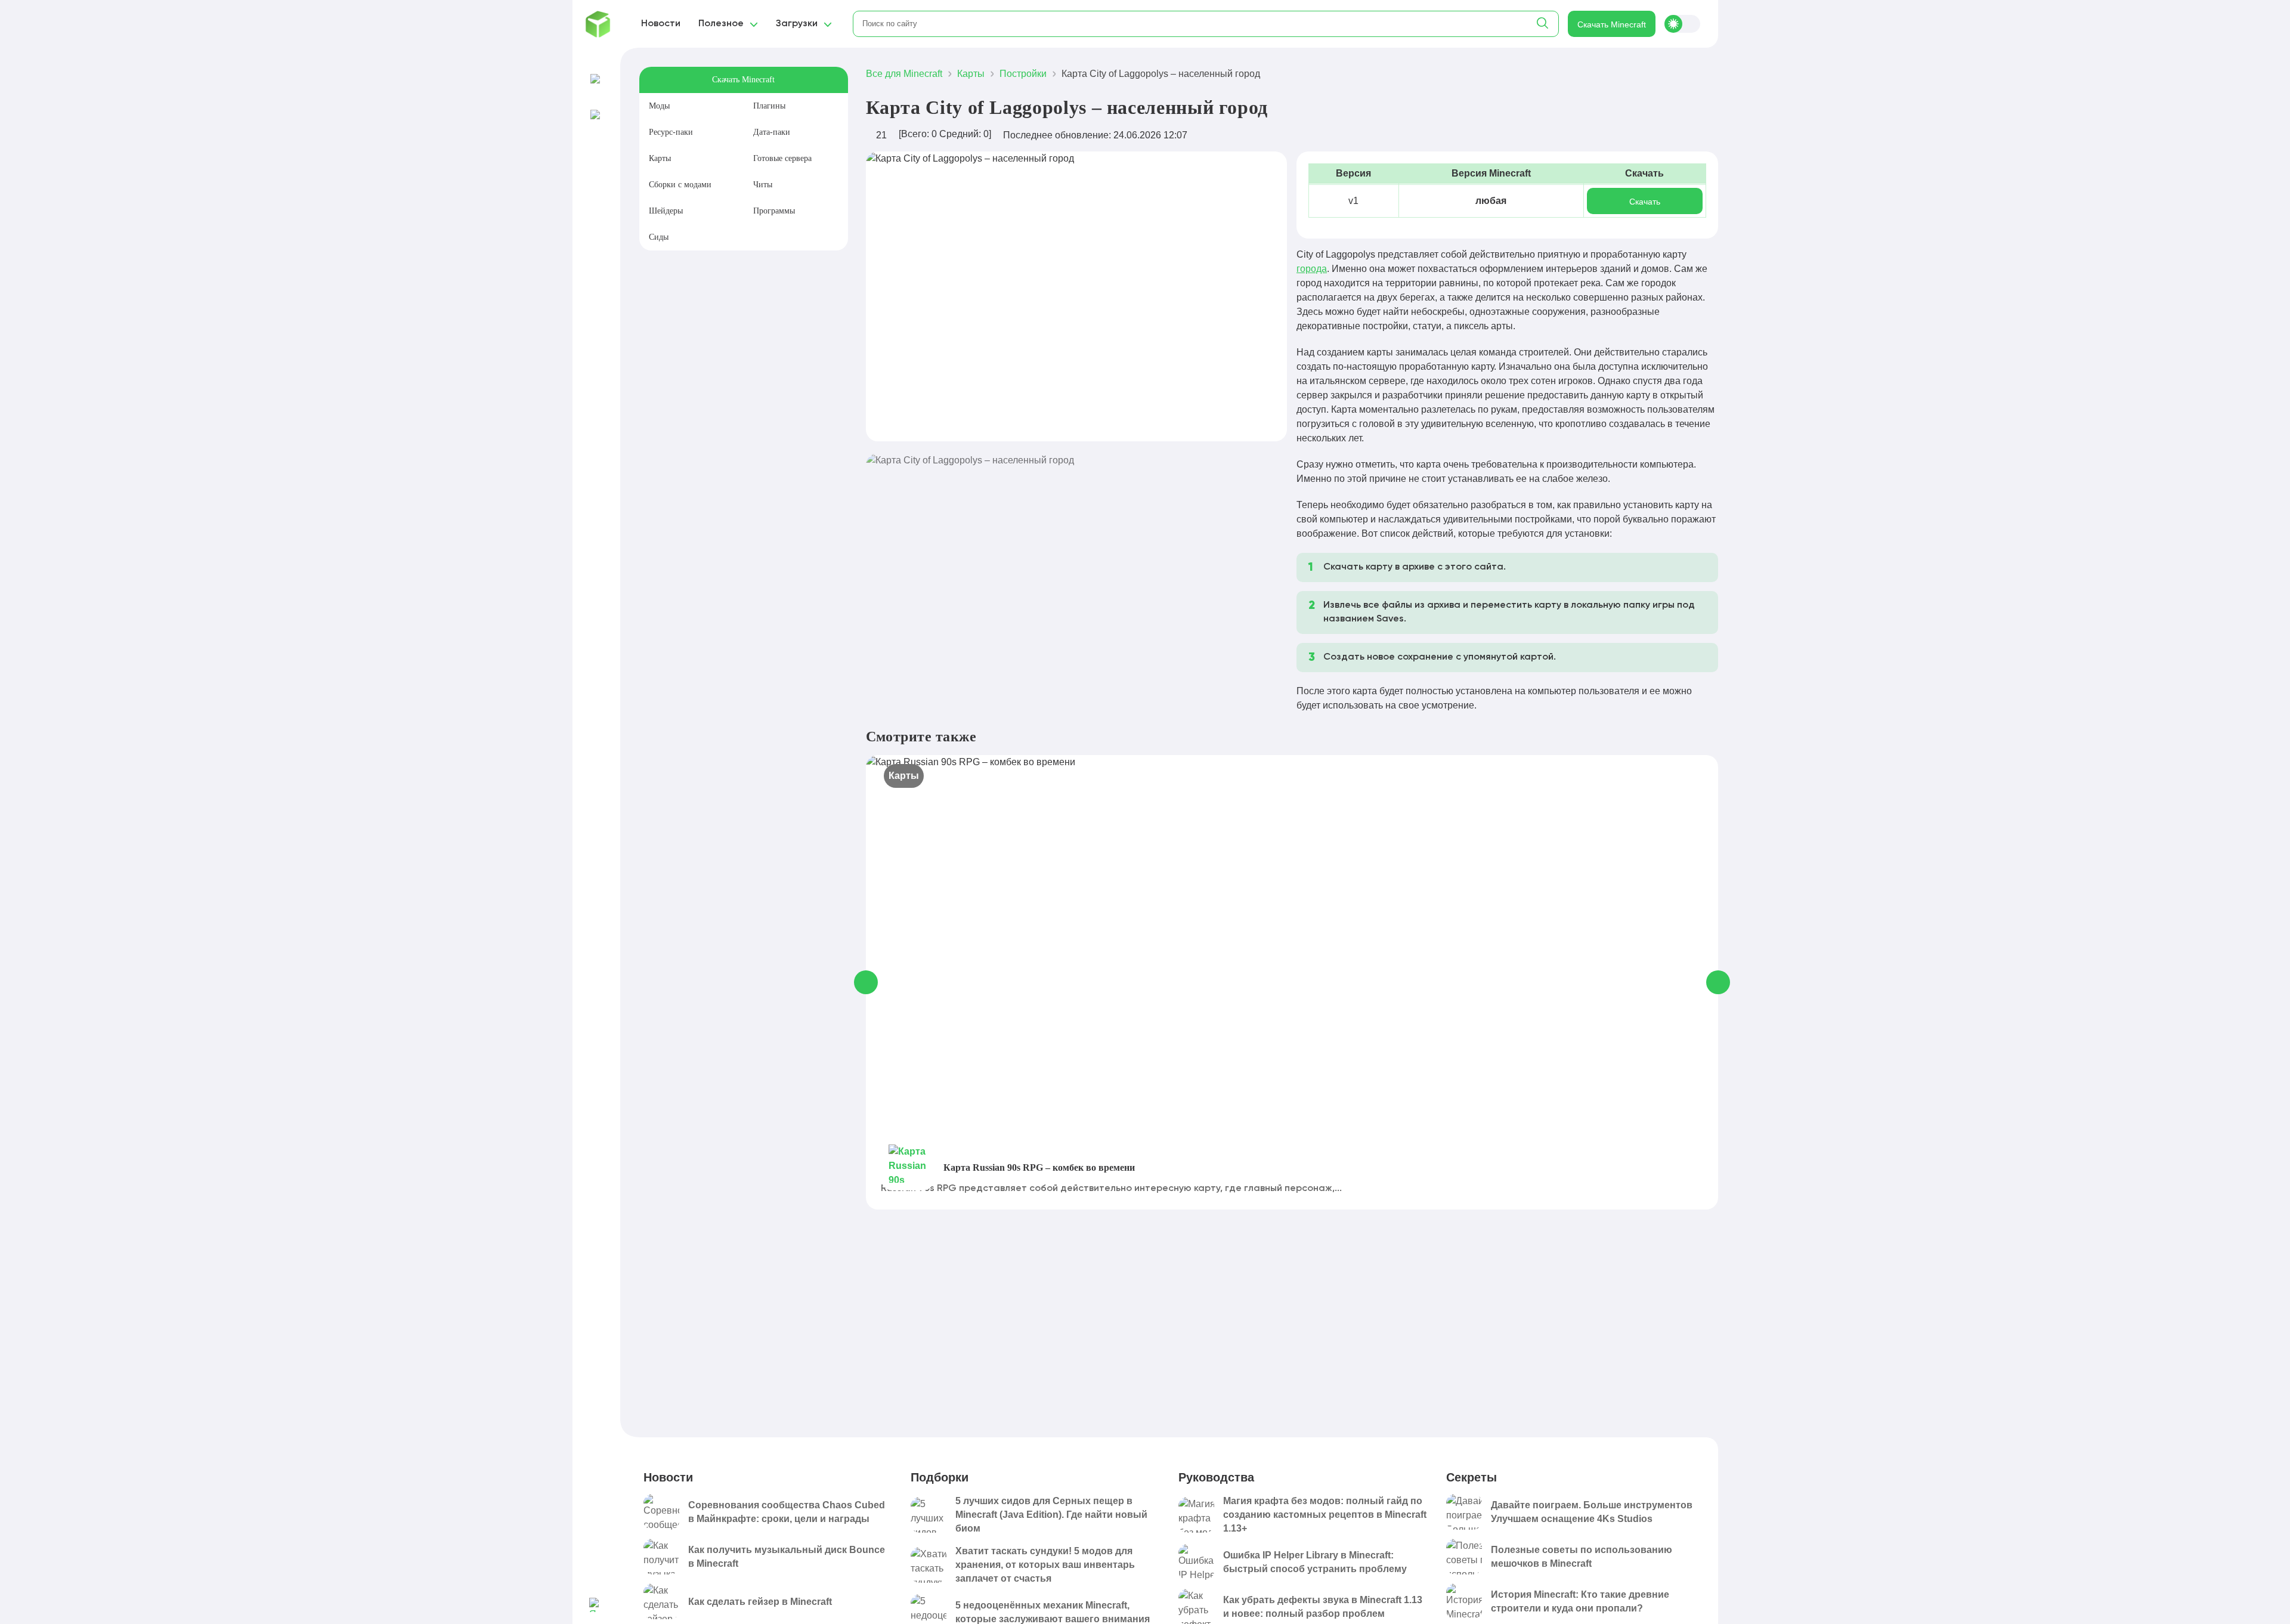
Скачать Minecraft (1612, 24)
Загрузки (797, 24)
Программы (774, 211)
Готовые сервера (782, 158)
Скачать (1645, 202)
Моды (659, 106)
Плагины (769, 106)
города (1312, 269)
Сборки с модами (680, 185)
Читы (763, 185)
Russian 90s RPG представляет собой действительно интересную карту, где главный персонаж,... (1111, 1189)
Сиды (659, 237)
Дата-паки (772, 132)
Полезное (721, 24)
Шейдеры (666, 211)
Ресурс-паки (671, 132)
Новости (661, 24)
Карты (660, 158)
